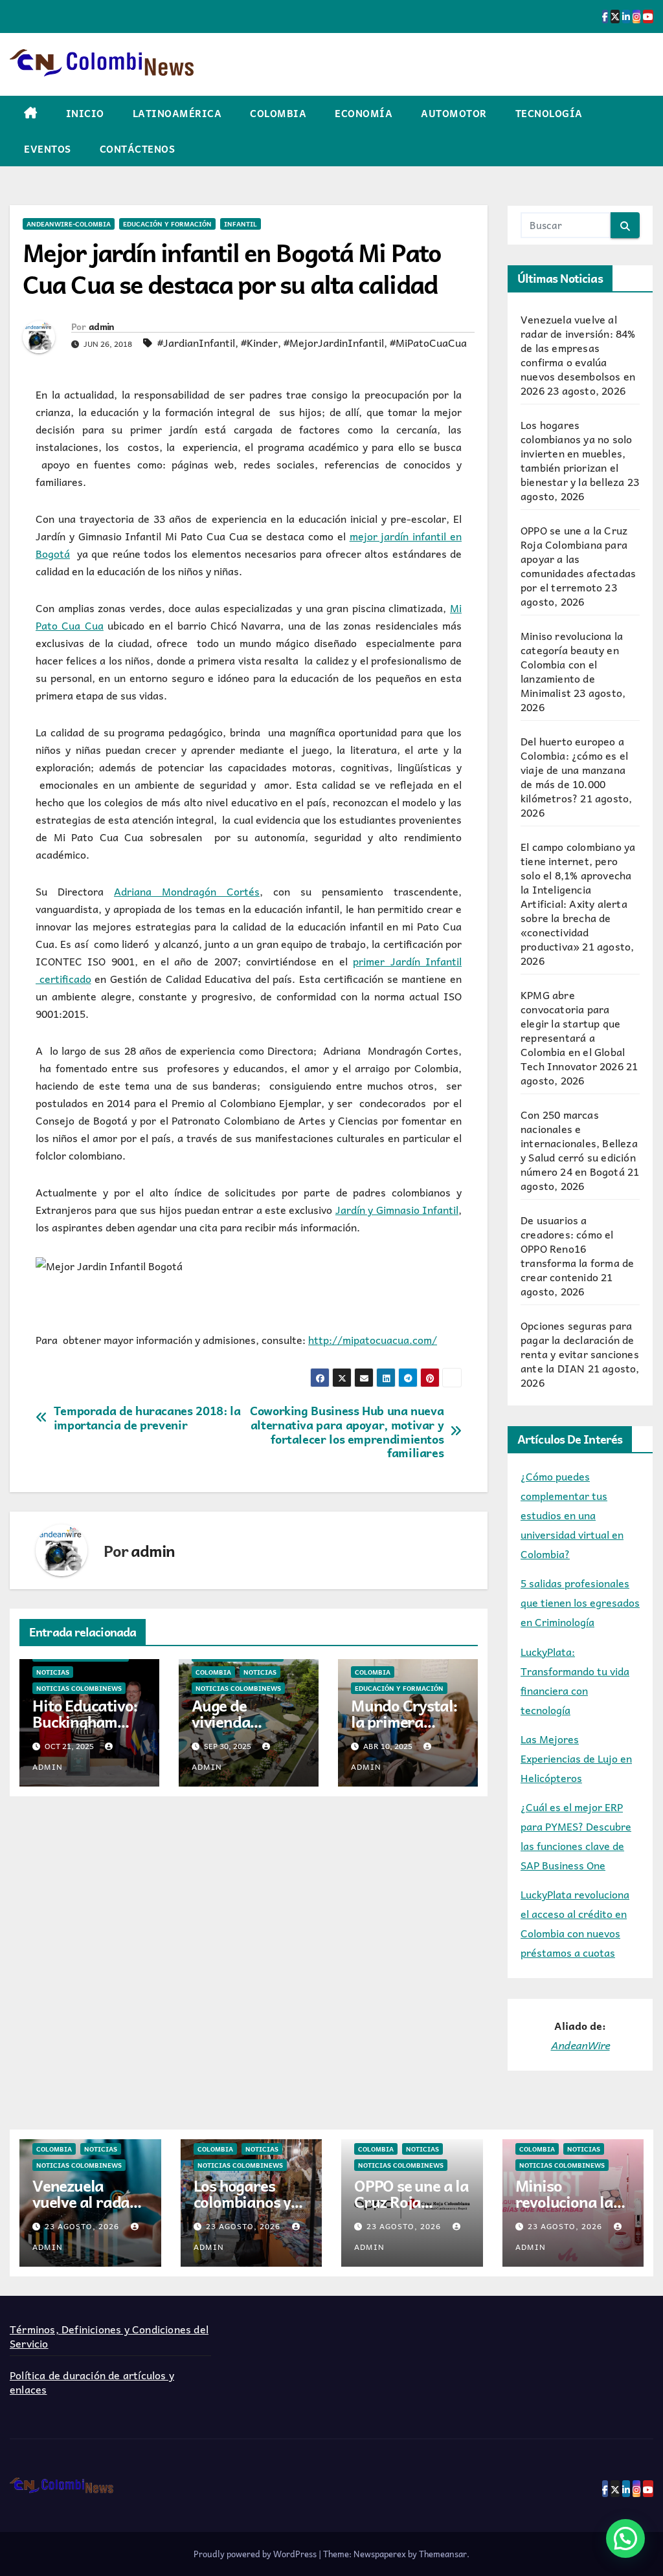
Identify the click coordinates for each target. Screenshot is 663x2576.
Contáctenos (138, 149)
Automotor (454, 113)
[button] (625, 2538)
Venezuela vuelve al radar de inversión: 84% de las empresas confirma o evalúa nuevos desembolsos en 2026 (578, 355)
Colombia (278, 113)
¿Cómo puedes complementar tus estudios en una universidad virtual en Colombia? (572, 1515)
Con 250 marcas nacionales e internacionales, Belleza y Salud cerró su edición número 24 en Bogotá (579, 1143)
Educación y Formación (167, 224)
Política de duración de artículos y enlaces (92, 2382)
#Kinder (259, 342)
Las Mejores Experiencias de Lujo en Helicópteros (576, 1758)
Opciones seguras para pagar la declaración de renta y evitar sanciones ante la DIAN (580, 1347)
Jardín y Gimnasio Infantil (397, 1209)
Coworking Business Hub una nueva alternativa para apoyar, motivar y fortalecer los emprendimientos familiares (347, 1432)
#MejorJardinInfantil (334, 342)
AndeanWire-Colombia (69, 224)
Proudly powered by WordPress (256, 2554)
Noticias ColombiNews (79, 1688)
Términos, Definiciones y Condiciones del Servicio (109, 2336)
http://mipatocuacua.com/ (373, 1339)
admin (102, 326)
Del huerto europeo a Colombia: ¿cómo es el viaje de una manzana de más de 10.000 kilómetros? (574, 769)
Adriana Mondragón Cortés (187, 891)
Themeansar (443, 2554)
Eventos (48, 149)
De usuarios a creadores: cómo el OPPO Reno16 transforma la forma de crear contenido (577, 1248)
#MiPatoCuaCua (428, 342)
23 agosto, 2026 (83, 2226)
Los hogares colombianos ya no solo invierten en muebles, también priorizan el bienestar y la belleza (576, 453)
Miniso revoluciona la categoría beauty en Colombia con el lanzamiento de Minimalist (572, 664)
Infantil (241, 224)
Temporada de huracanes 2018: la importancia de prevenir (147, 1418)
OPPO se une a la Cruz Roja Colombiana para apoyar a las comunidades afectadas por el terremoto (578, 558)
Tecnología (549, 113)
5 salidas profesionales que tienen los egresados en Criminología (580, 1602)
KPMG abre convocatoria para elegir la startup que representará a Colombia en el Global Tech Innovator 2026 (573, 1030)
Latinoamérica (177, 113)
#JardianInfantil (196, 342)
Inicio (85, 113)
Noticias (53, 1672)
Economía (364, 113)
